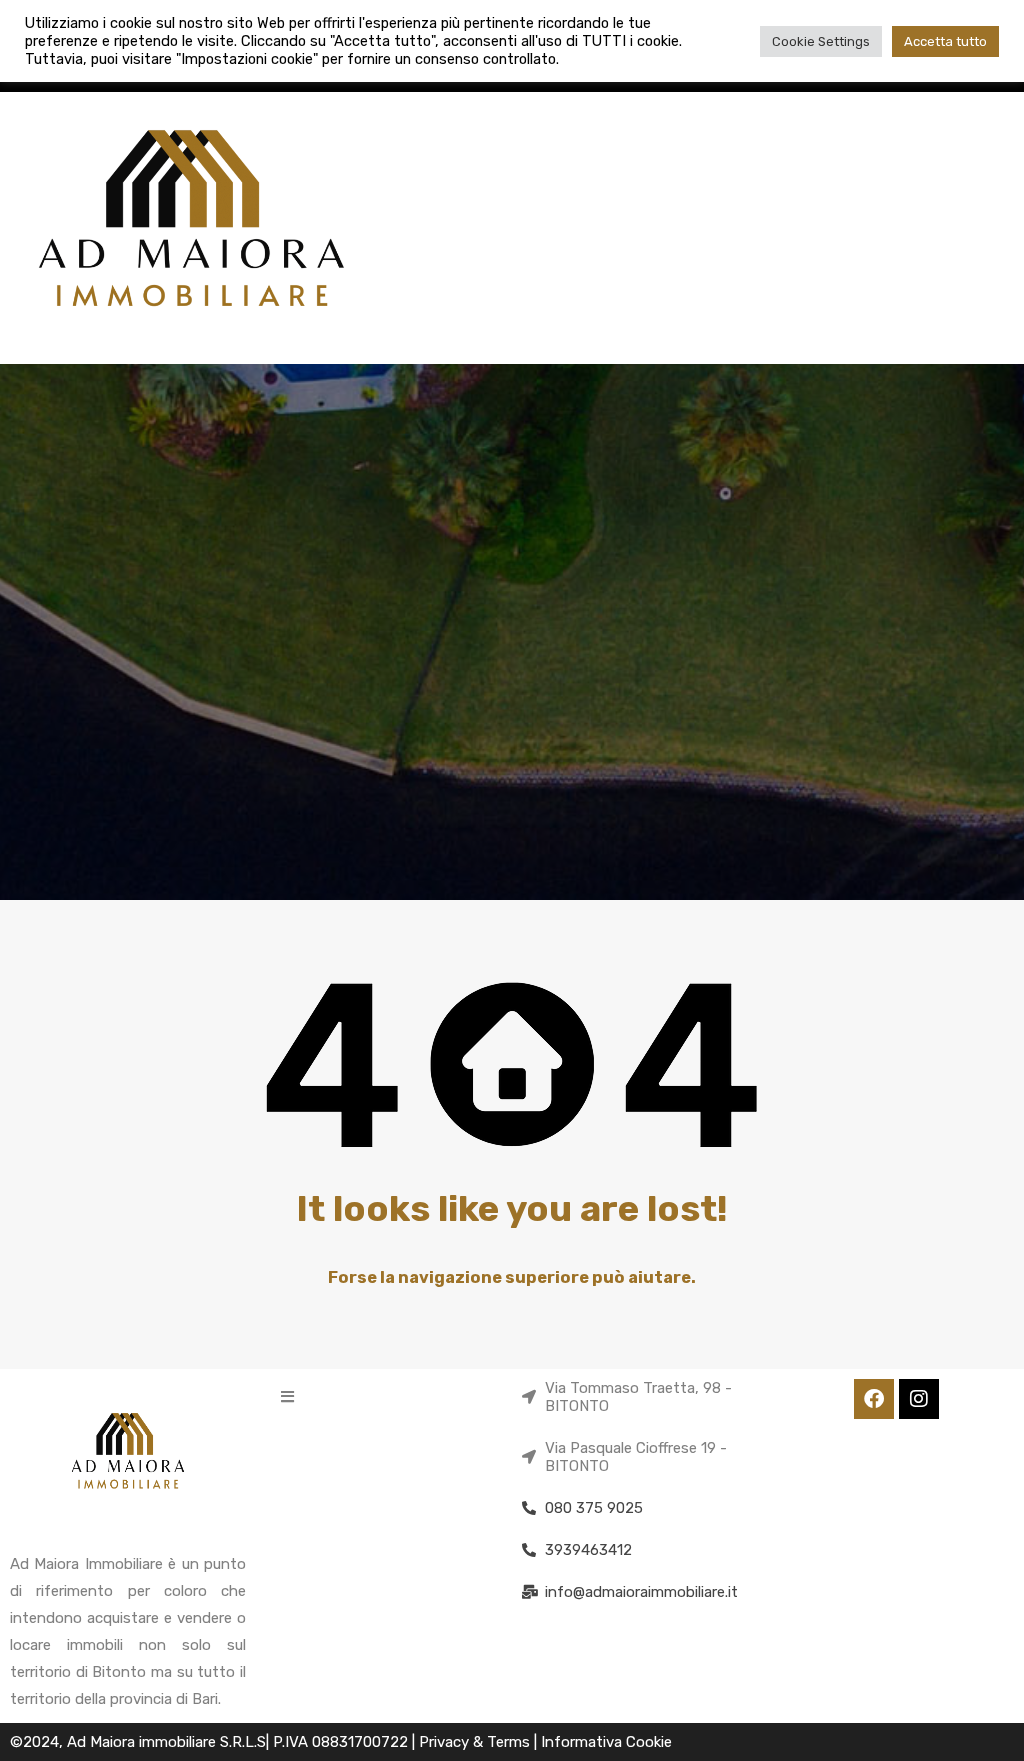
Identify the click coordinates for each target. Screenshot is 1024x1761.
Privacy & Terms (476, 1742)
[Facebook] (874, 1399)
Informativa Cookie (606, 1742)
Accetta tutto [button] (945, 41)
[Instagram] (919, 1399)
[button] (287, 1396)
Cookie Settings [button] (821, 41)
